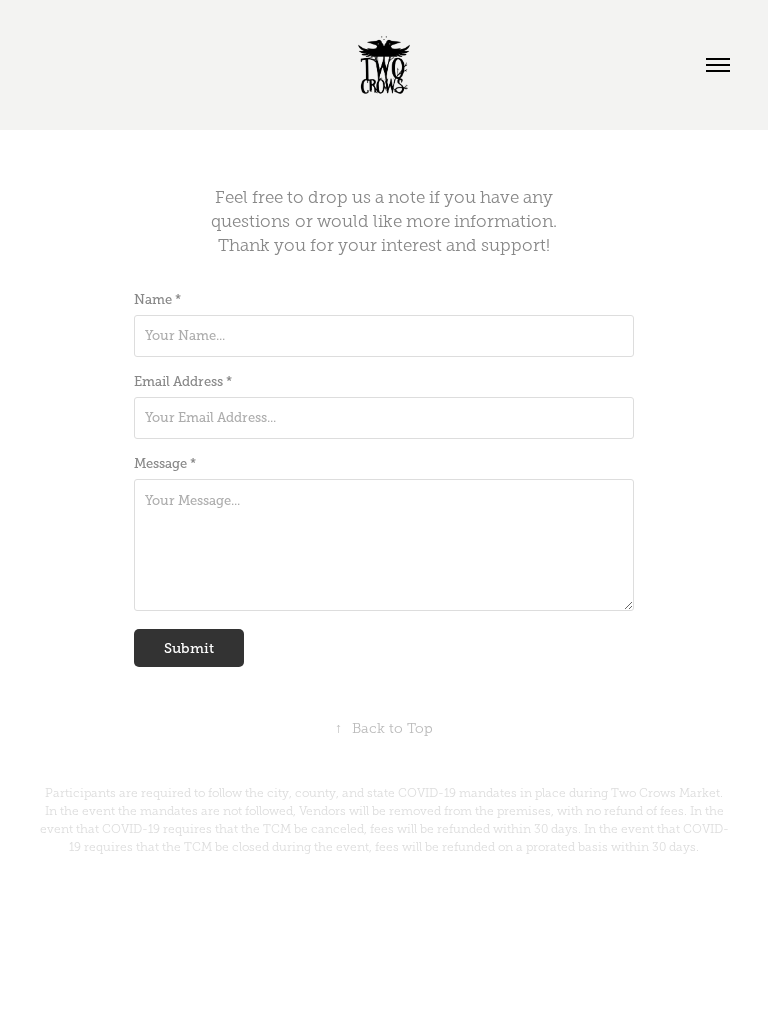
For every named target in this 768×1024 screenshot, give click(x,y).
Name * (157, 300)
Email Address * (183, 382)
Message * (165, 464)
